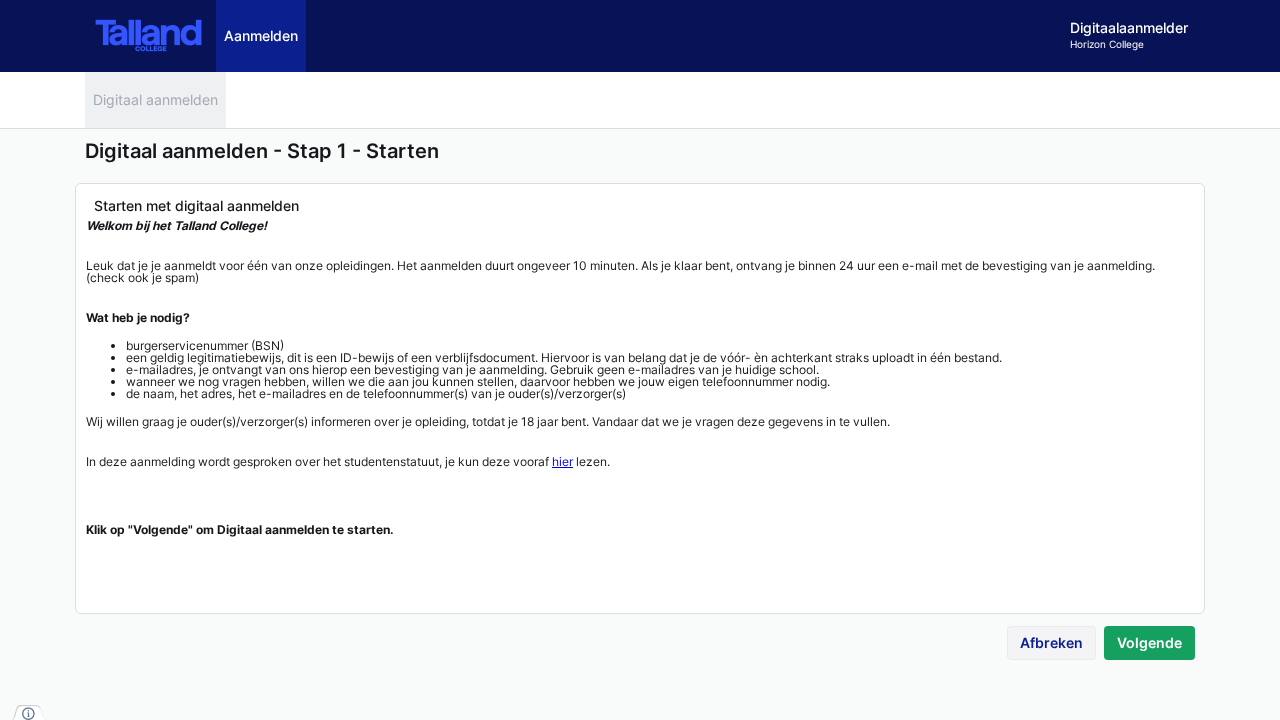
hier (562, 461)
